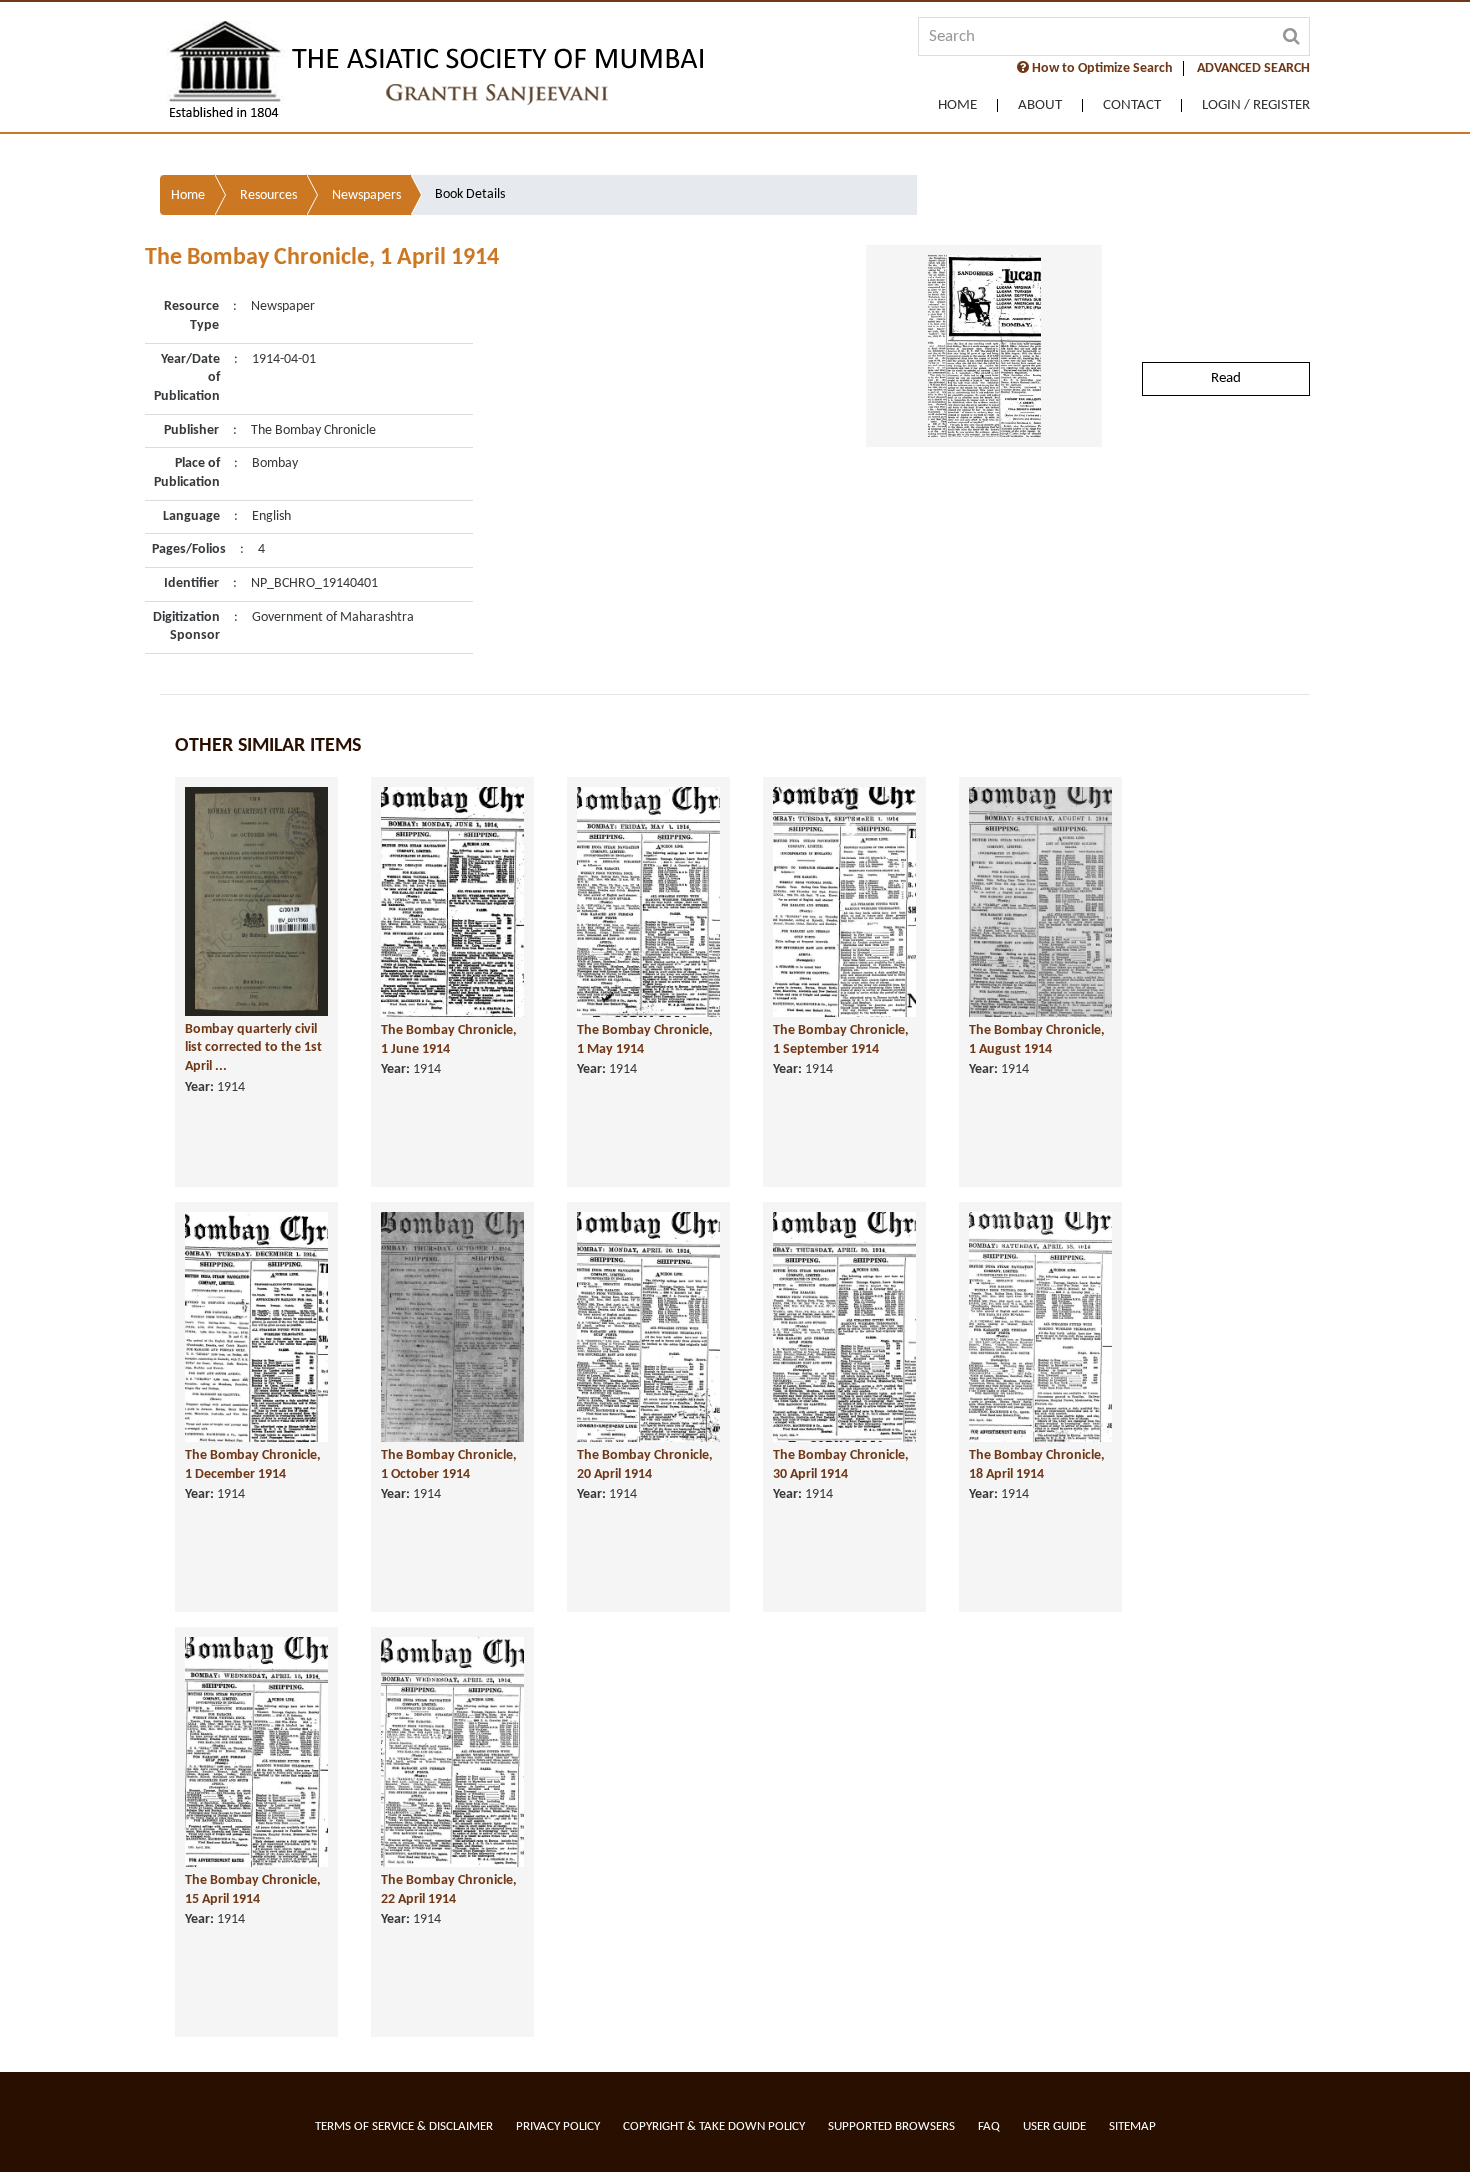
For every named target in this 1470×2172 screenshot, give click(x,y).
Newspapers (366, 195)
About (1040, 105)
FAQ (989, 2126)
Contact (1132, 105)
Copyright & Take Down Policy (714, 2126)
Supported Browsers (891, 2126)
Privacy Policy (558, 2126)
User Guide (1054, 2126)
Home (957, 105)
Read (1226, 378)
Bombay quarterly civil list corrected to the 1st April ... (253, 1048)
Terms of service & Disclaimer (404, 2126)
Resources (268, 195)
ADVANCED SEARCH (1253, 68)
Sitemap (1132, 2126)
